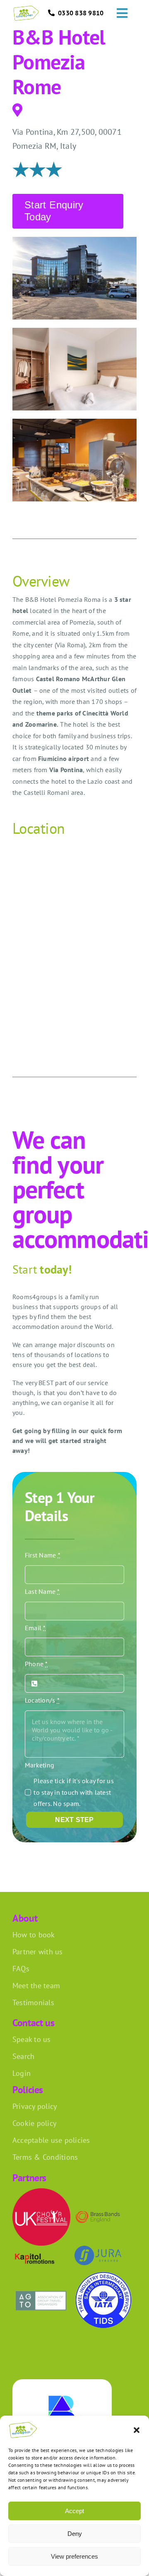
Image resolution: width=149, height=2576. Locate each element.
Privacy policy (35, 2106)
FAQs (21, 1969)
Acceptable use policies (51, 2140)
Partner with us (38, 1952)
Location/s (42, 1700)
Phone (36, 1664)
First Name (43, 1555)
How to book (34, 1935)
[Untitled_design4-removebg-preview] (34, 2255)
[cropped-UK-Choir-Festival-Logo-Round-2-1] (41, 2192)
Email (35, 1628)
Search (23, 2056)
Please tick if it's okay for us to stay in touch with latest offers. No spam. (73, 1792)
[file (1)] (103, 2275)
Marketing (40, 1765)
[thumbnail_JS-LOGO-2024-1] (98, 2249)
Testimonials (33, 2002)
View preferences (74, 2556)
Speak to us (32, 2039)
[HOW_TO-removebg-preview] (98, 2207)
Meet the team (36, 1986)
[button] (137, 2430)
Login (22, 2073)
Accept (74, 2511)
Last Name (42, 1591)
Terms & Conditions (45, 2157)
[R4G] (26, 9)
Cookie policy (34, 2123)
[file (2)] (41, 2289)
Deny (75, 2534)
